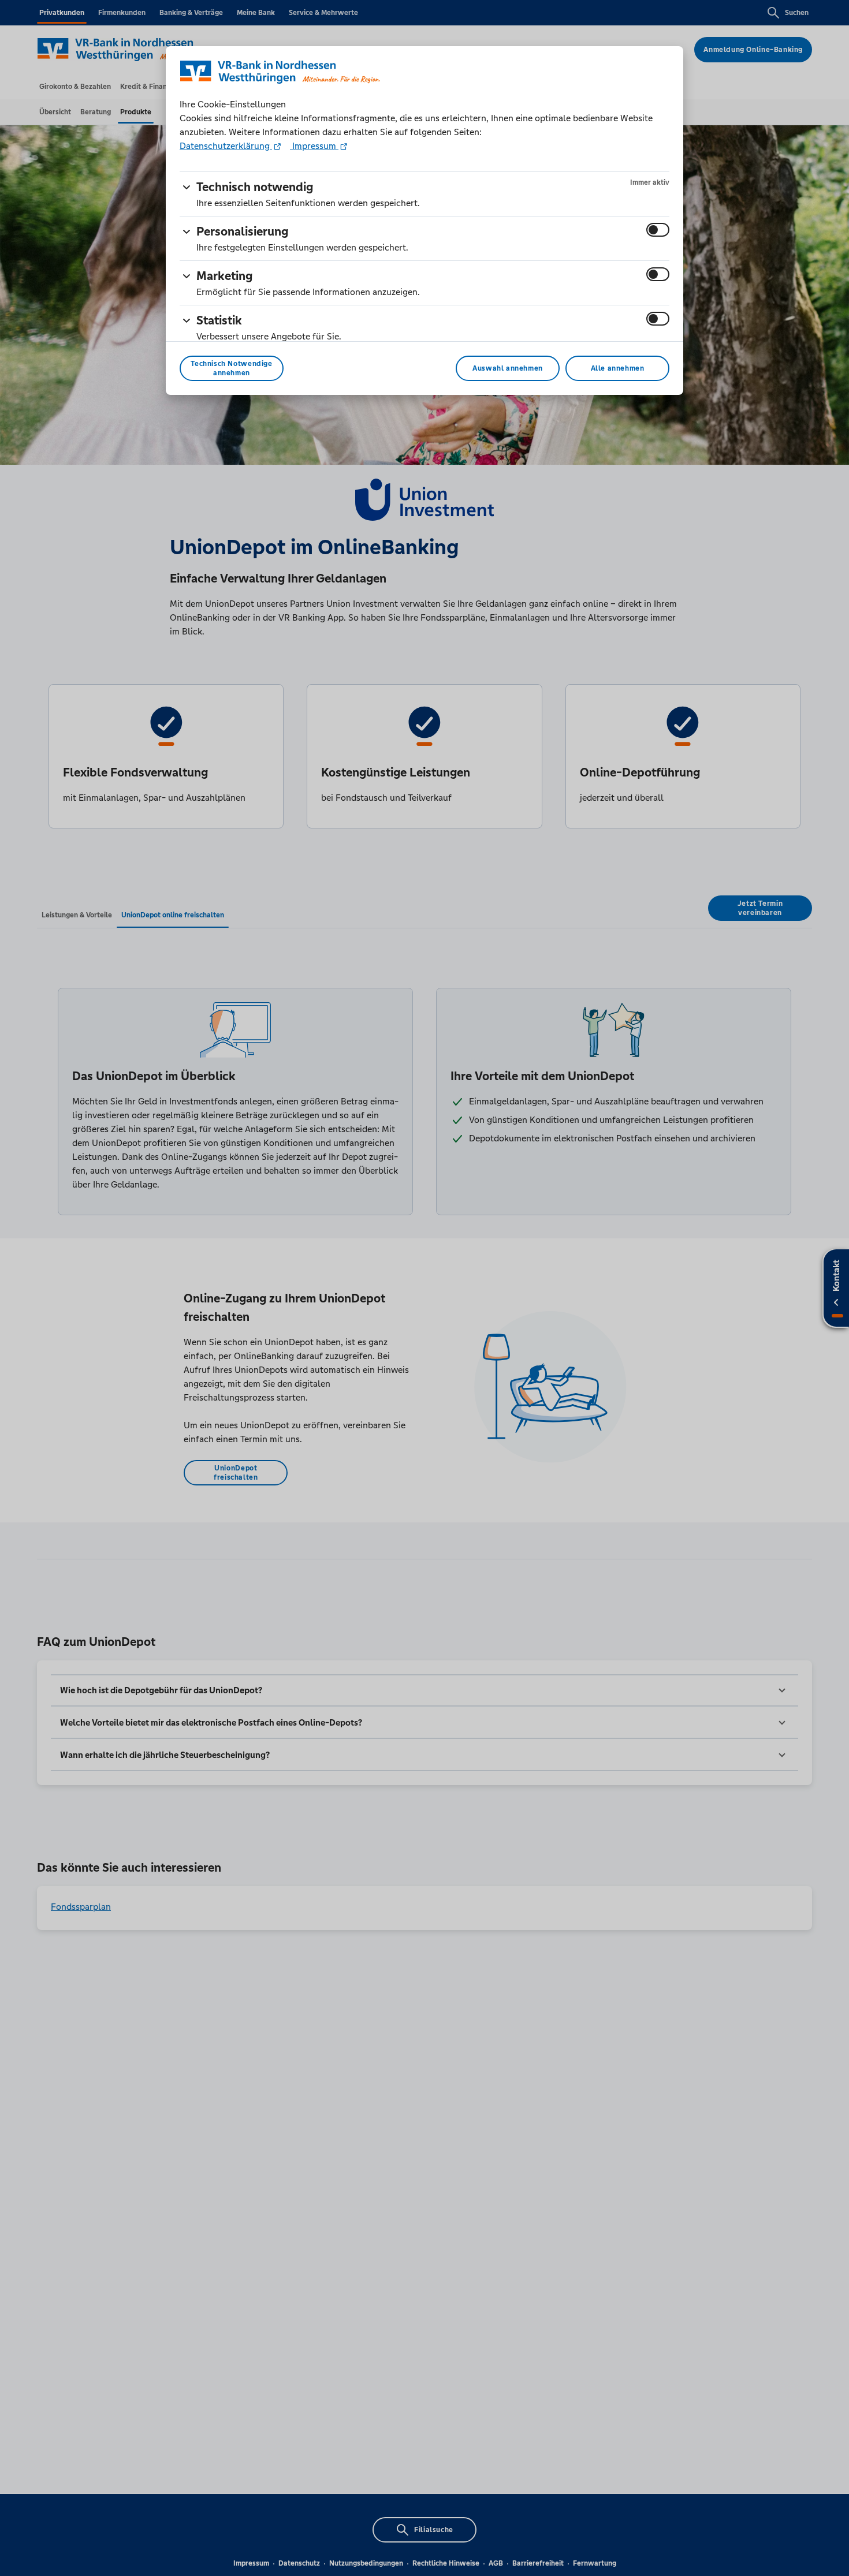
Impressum (314, 146)
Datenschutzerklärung (226, 146)
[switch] (658, 230)
